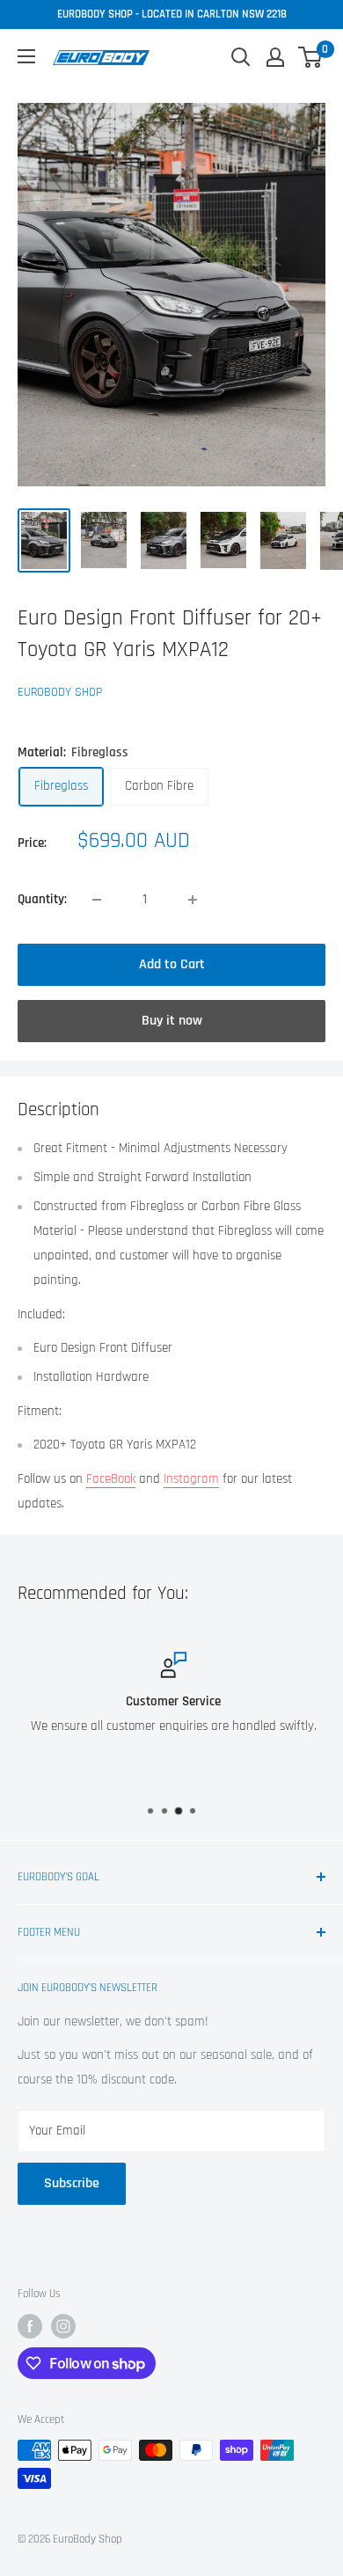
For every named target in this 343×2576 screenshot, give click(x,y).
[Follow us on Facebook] (30, 2326)
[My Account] (275, 57)
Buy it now (172, 1021)
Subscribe (72, 2183)
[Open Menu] (26, 56)
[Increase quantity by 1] (193, 900)
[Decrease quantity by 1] (97, 900)
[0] (311, 57)
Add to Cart (172, 964)
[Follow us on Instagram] (63, 2326)
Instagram (191, 1479)
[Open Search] (241, 57)
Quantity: (42, 899)
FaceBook (111, 1479)
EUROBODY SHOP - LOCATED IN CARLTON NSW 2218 (172, 14)
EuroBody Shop (60, 692)
